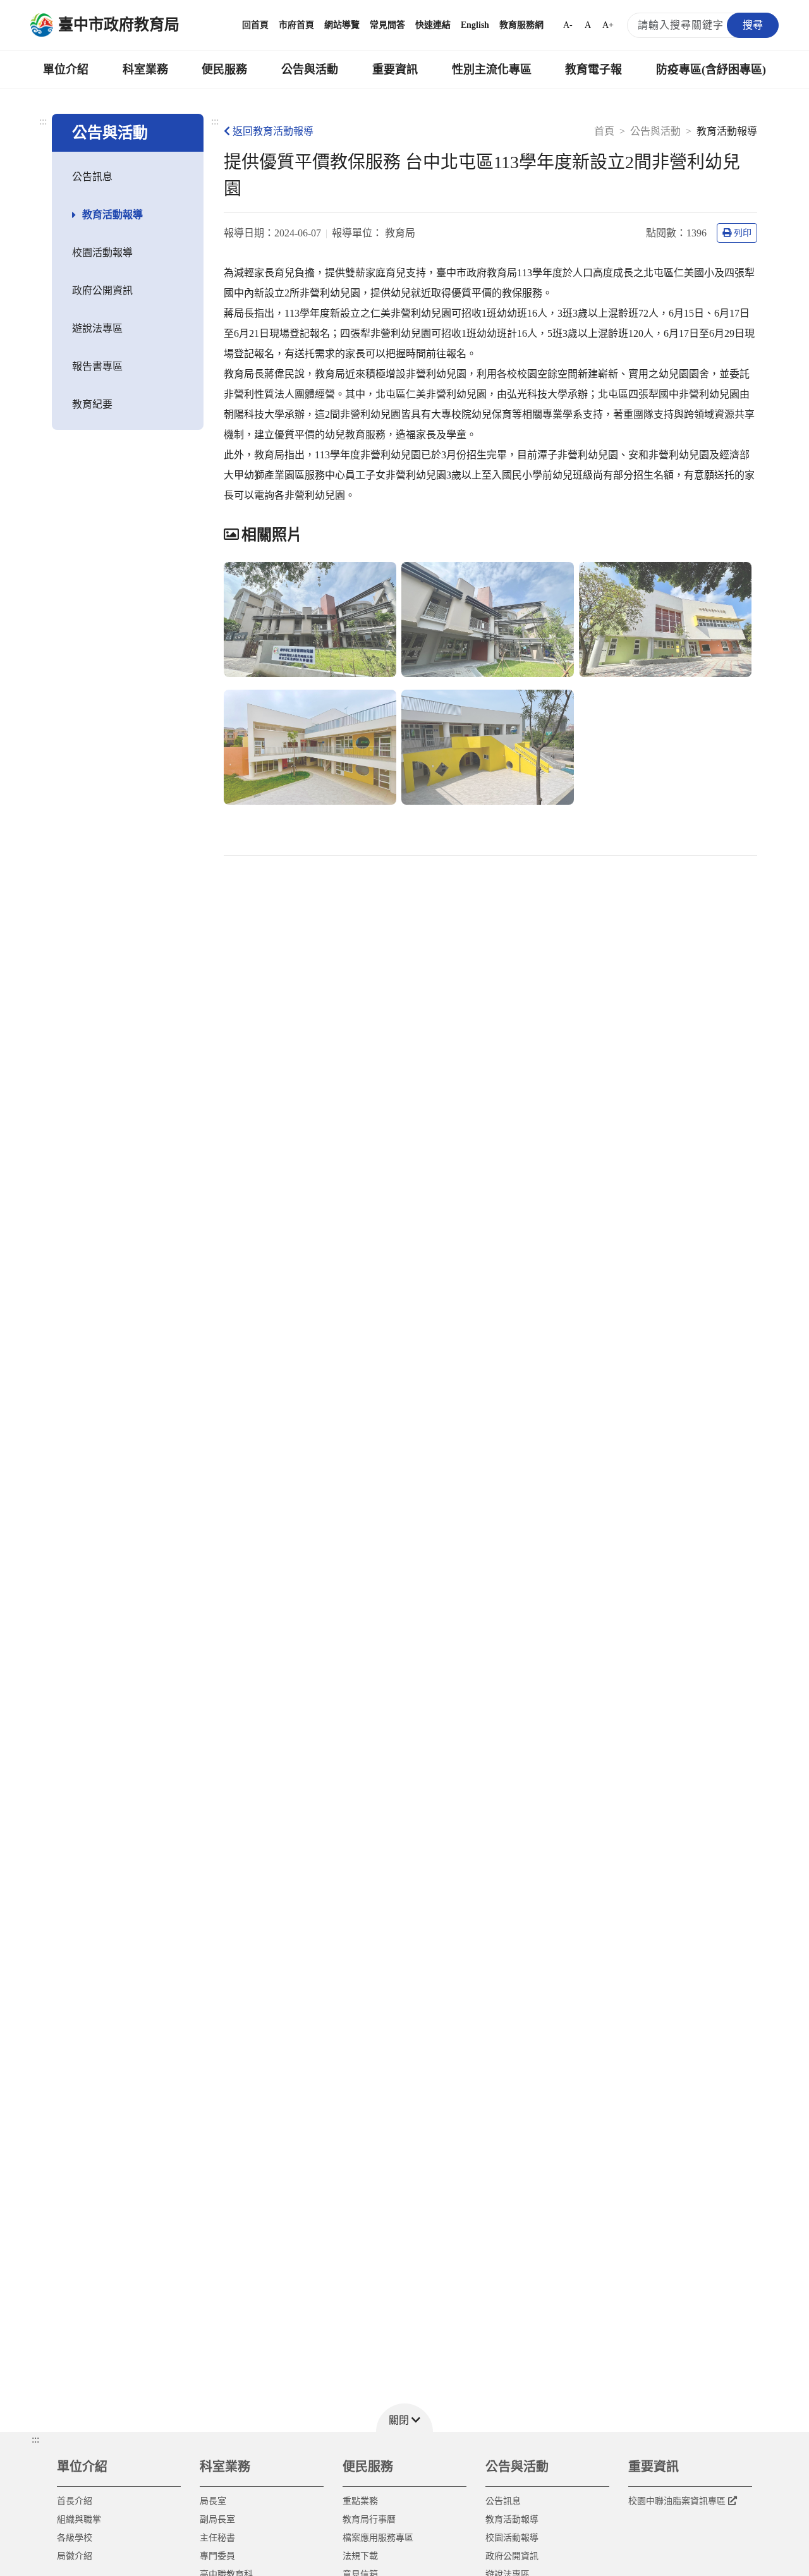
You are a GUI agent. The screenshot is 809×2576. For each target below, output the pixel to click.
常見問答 (387, 25)
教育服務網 (521, 25)
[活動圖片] (310, 620)
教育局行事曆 (369, 2519)
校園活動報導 (102, 253)
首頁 (604, 131)
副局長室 (217, 2519)
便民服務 (224, 70)
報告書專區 (97, 366)
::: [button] (35, 2439)
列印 (743, 233)
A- (568, 25)
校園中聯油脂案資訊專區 (677, 2501)
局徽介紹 (75, 2556)
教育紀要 (92, 404)
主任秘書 (217, 2538)
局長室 (213, 2501)
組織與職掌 (79, 2519)
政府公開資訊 (102, 290)
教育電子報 (593, 70)
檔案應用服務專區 (378, 2538)
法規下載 (360, 2556)
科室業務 (145, 70)
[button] (404, 2418)
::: (43, 121)
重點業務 (360, 2501)
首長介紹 (75, 2501)
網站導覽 (342, 25)
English (475, 25)
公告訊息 (92, 177)
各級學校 (75, 2538)
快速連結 (433, 25)
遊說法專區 (97, 328)
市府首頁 (296, 25)
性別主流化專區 (492, 70)
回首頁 (255, 25)
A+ (608, 25)
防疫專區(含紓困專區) (711, 70)
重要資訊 (395, 70)
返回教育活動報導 (273, 131)
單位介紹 (66, 70)
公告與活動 (310, 70)
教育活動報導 (113, 215)
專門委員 (217, 2556)
